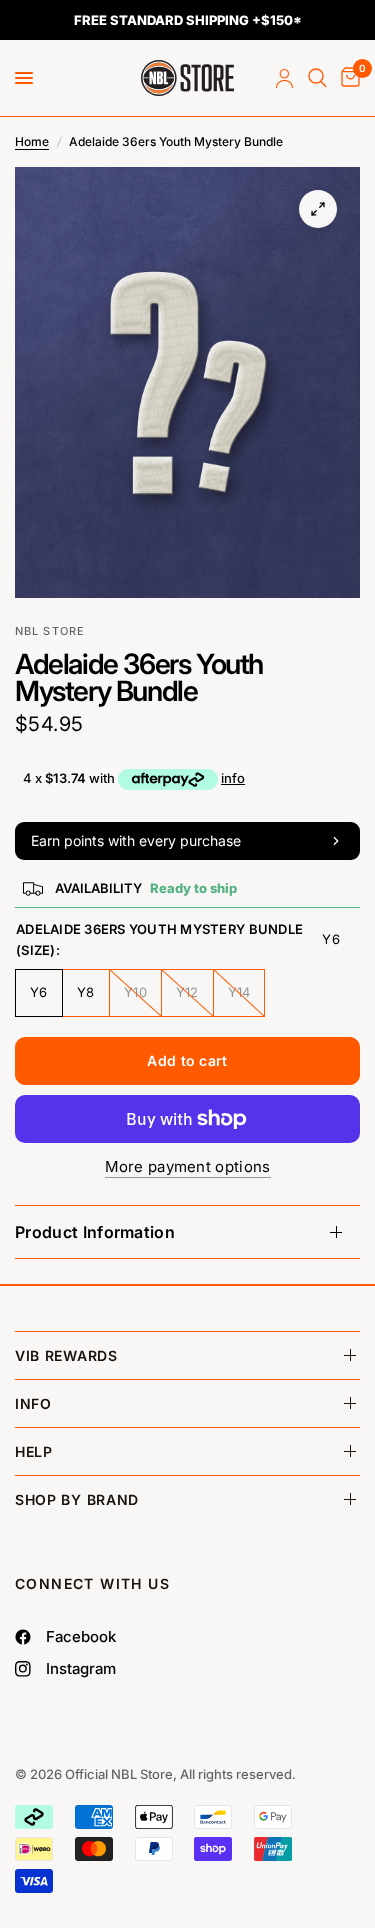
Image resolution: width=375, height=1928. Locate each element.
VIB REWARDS (66, 1355)
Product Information (95, 1232)
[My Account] (284, 78)
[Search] (317, 78)
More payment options (188, 1166)
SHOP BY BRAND (77, 1499)
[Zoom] (318, 209)
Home (32, 141)
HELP (34, 1451)
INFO (33, 1403)
